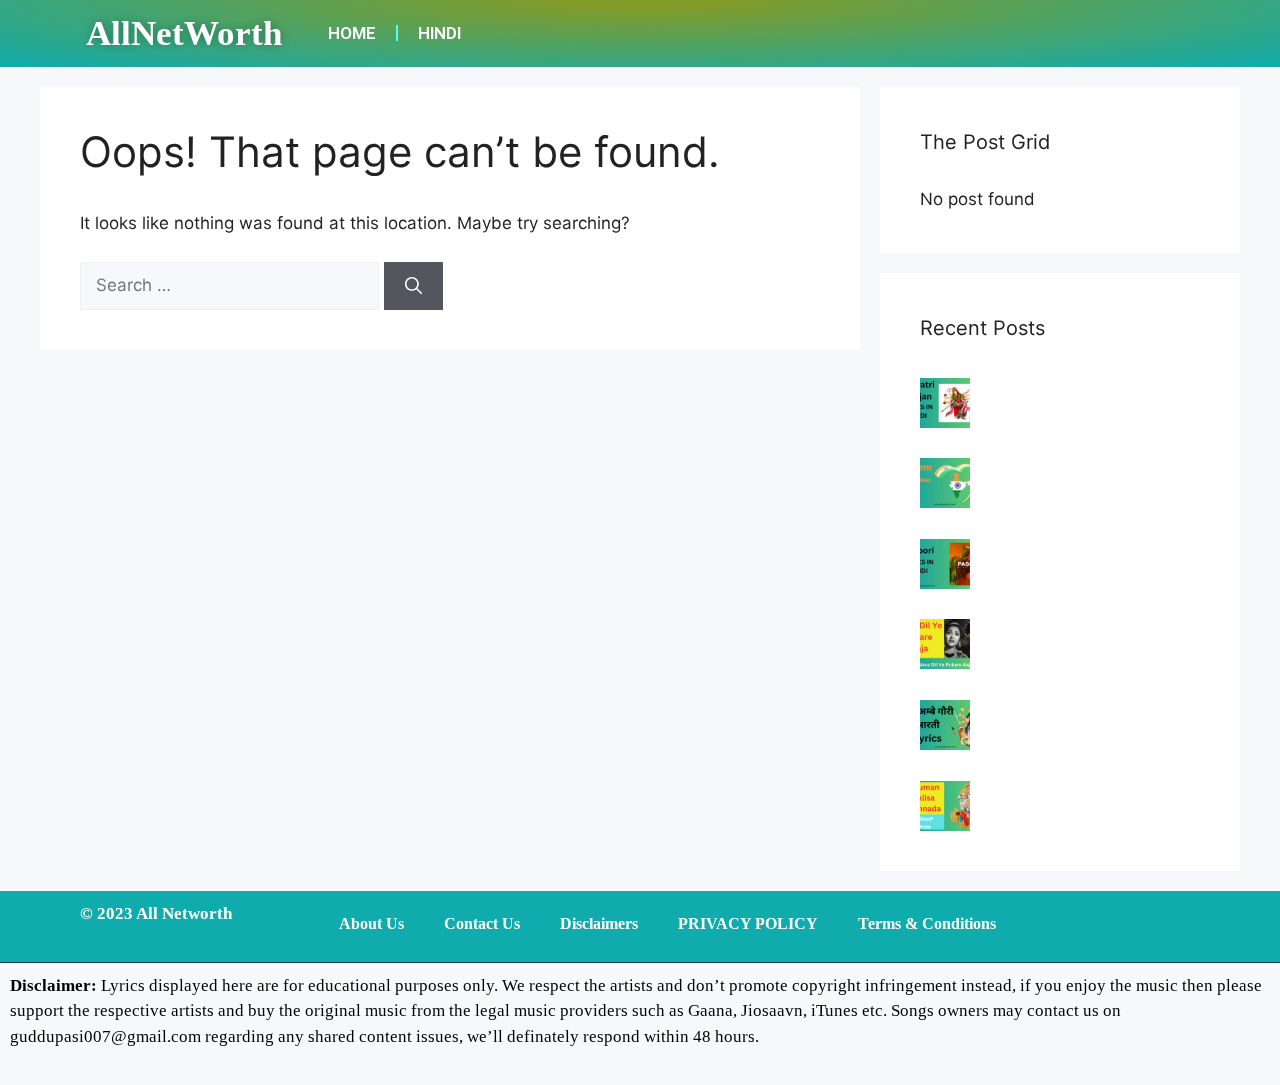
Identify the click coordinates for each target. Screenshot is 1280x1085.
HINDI (439, 33)
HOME (352, 33)
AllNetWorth (184, 33)
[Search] (413, 286)
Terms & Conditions (927, 923)
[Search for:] (232, 285)
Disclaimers (599, 923)
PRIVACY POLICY (748, 923)
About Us (371, 923)
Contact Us (482, 923)
